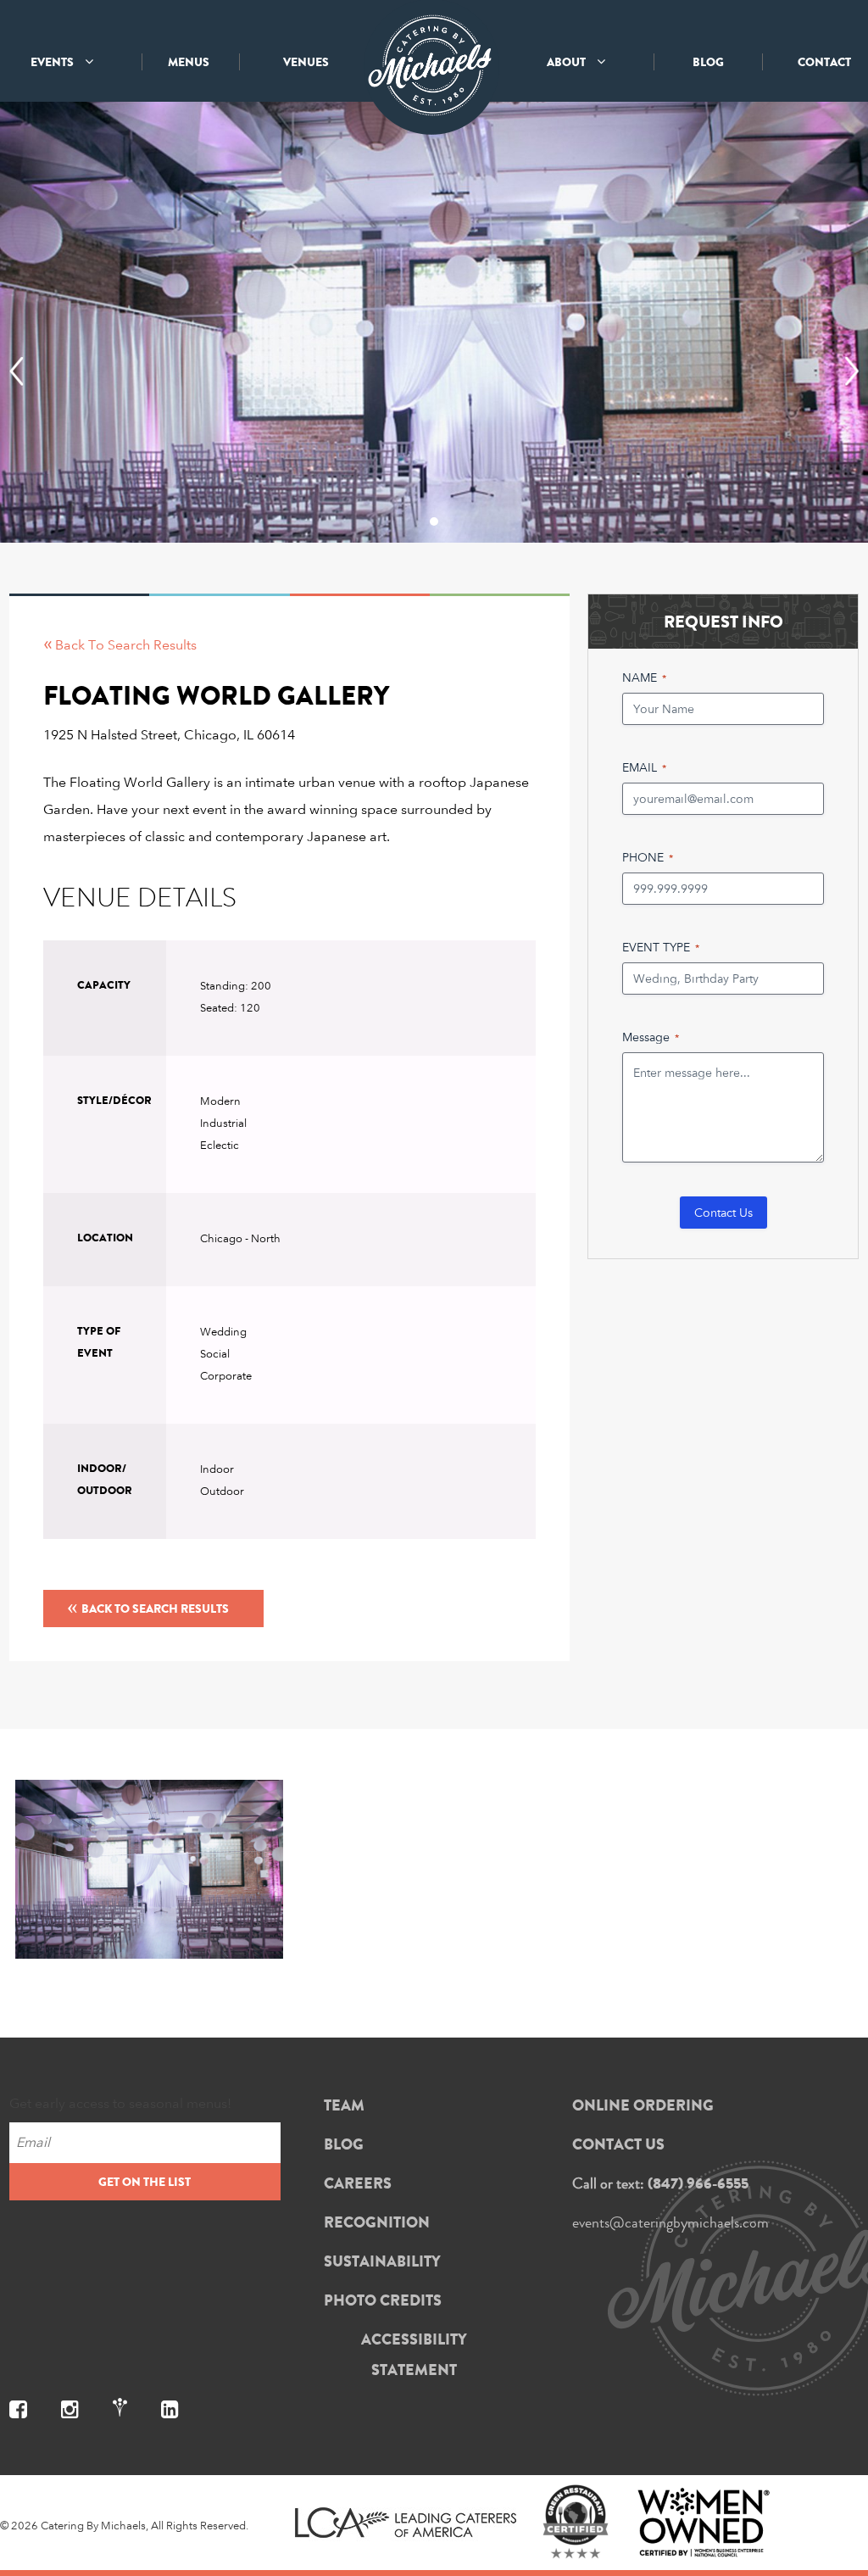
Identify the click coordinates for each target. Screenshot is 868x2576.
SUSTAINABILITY (382, 2261)
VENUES (306, 62)
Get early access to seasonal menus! (120, 2103)
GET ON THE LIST (145, 2182)
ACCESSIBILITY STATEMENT (414, 2355)
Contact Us (723, 1212)
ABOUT (568, 62)
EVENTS (53, 62)
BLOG (708, 62)
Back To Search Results (148, 1606)
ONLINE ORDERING (643, 2105)
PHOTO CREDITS (383, 2300)
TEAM (344, 2105)
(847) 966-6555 (698, 2183)
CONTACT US (618, 2144)
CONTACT (824, 62)
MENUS (189, 62)
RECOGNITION (377, 2222)
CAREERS (358, 2183)
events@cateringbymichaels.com (670, 2222)
